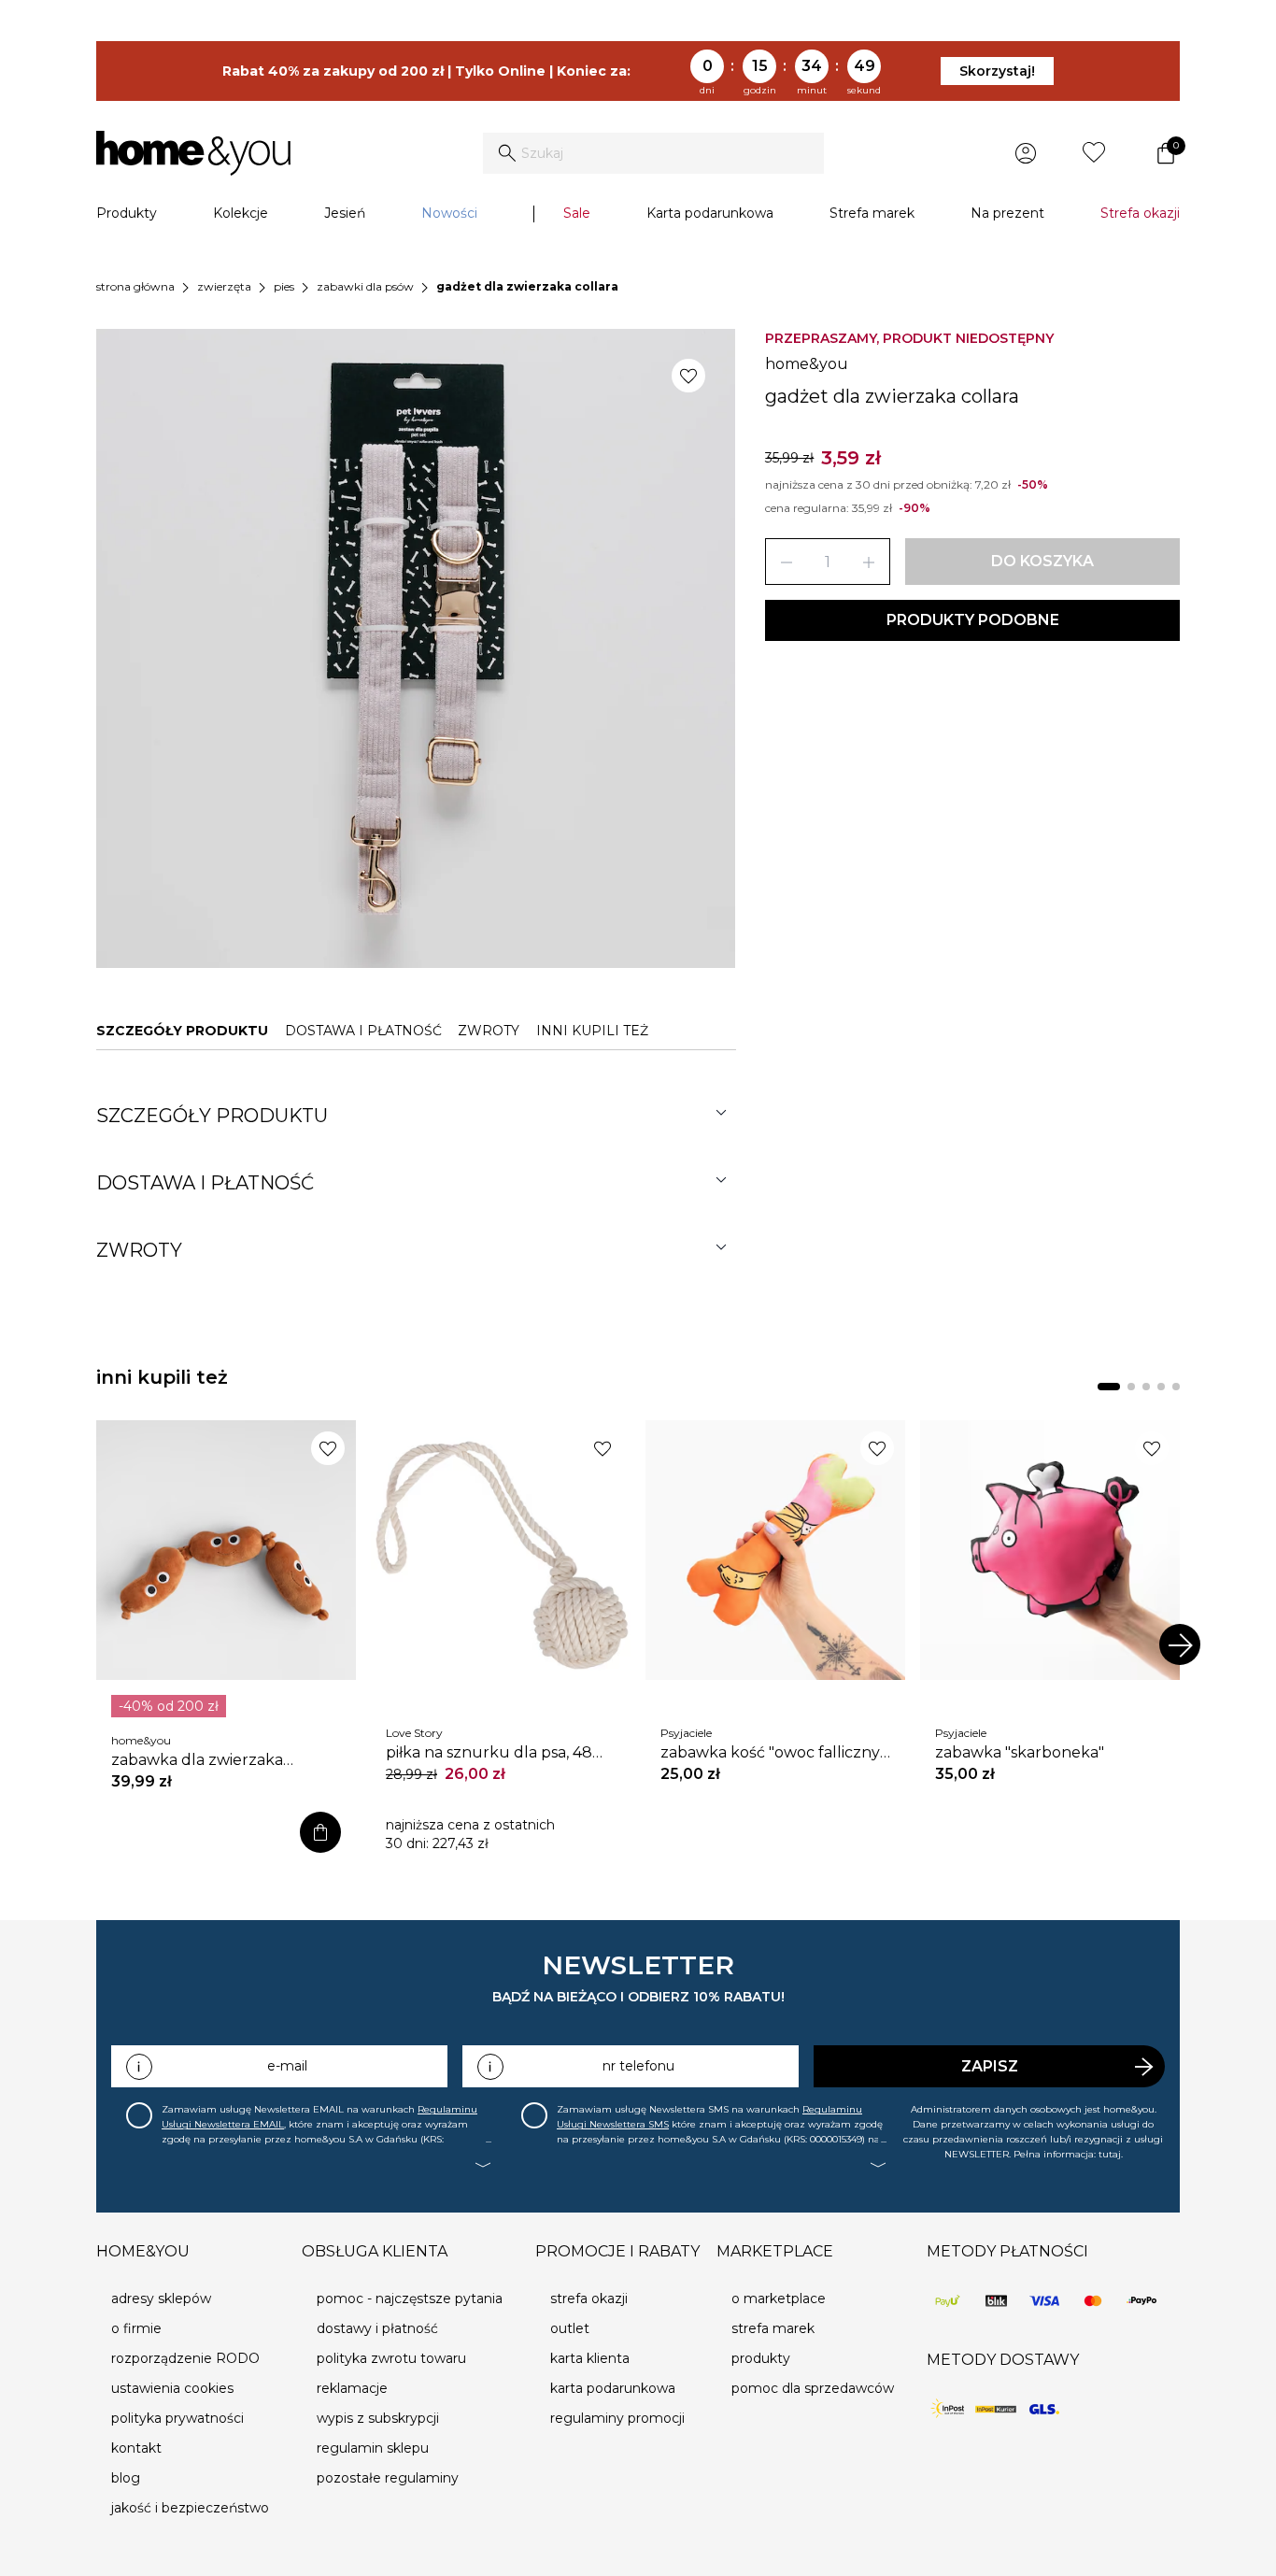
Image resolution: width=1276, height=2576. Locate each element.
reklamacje (352, 2388)
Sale (577, 213)
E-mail (287, 2066)
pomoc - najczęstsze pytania (410, 2298)
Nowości (449, 213)
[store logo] (193, 153)
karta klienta (590, 2358)
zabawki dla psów (365, 286)
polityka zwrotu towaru (391, 2358)
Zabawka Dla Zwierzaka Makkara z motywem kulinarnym (197, 1760)
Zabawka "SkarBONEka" (1020, 1752)
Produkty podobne (973, 620)
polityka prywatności (177, 2418)
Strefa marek (872, 213)
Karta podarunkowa (710, 213)
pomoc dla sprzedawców (813, 2388)
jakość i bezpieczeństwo (190, 2508)
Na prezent (1007, 213)
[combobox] (653, 153)
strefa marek (773, 2328)
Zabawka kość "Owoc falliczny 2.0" (770, 1753)
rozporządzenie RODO (185, 2358)
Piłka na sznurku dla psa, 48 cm (489, 1753)
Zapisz (990, 2066)
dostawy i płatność (377, 2328)
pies (284, 286)
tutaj (1110, 2154)
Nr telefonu (638, 2066)
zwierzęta (224, 286)
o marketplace (779, 2298)
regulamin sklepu (373, 2448)
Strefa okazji (1140, 213)
